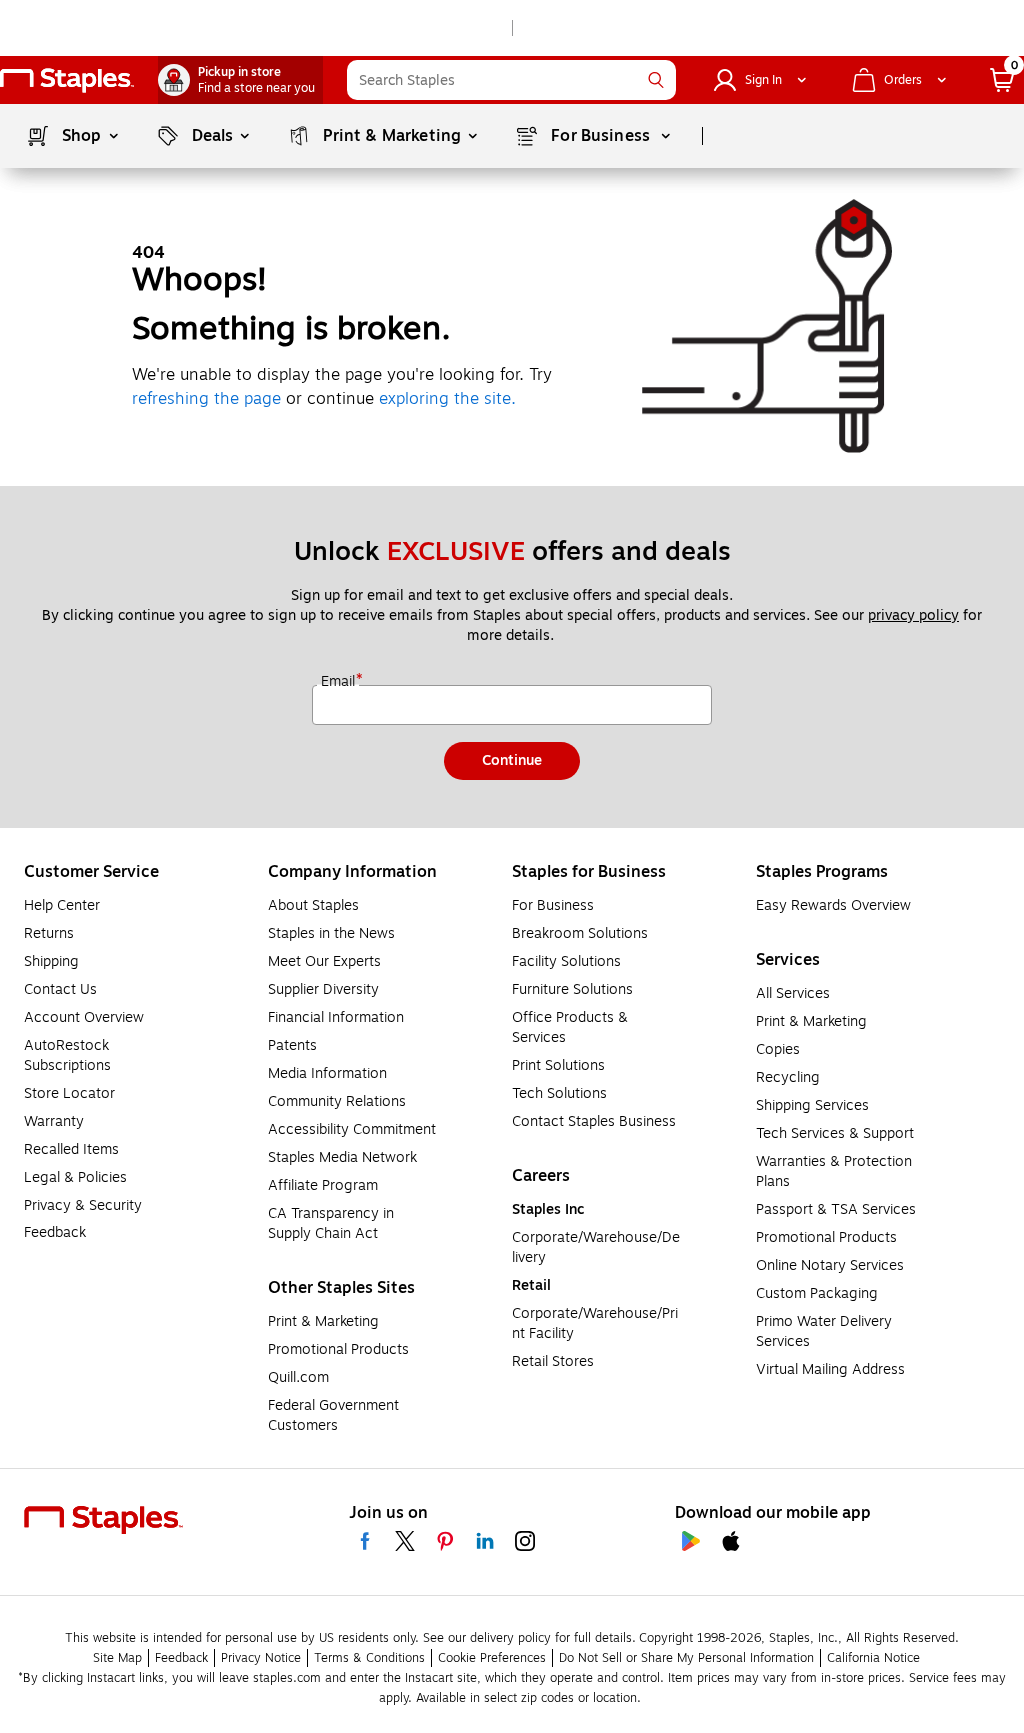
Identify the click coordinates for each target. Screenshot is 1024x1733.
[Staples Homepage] (67, 80)
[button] (656, 80)
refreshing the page (206, 399)
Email (340, 682)
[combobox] (511, 80)
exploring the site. (447, 399)
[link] (240, 80)
